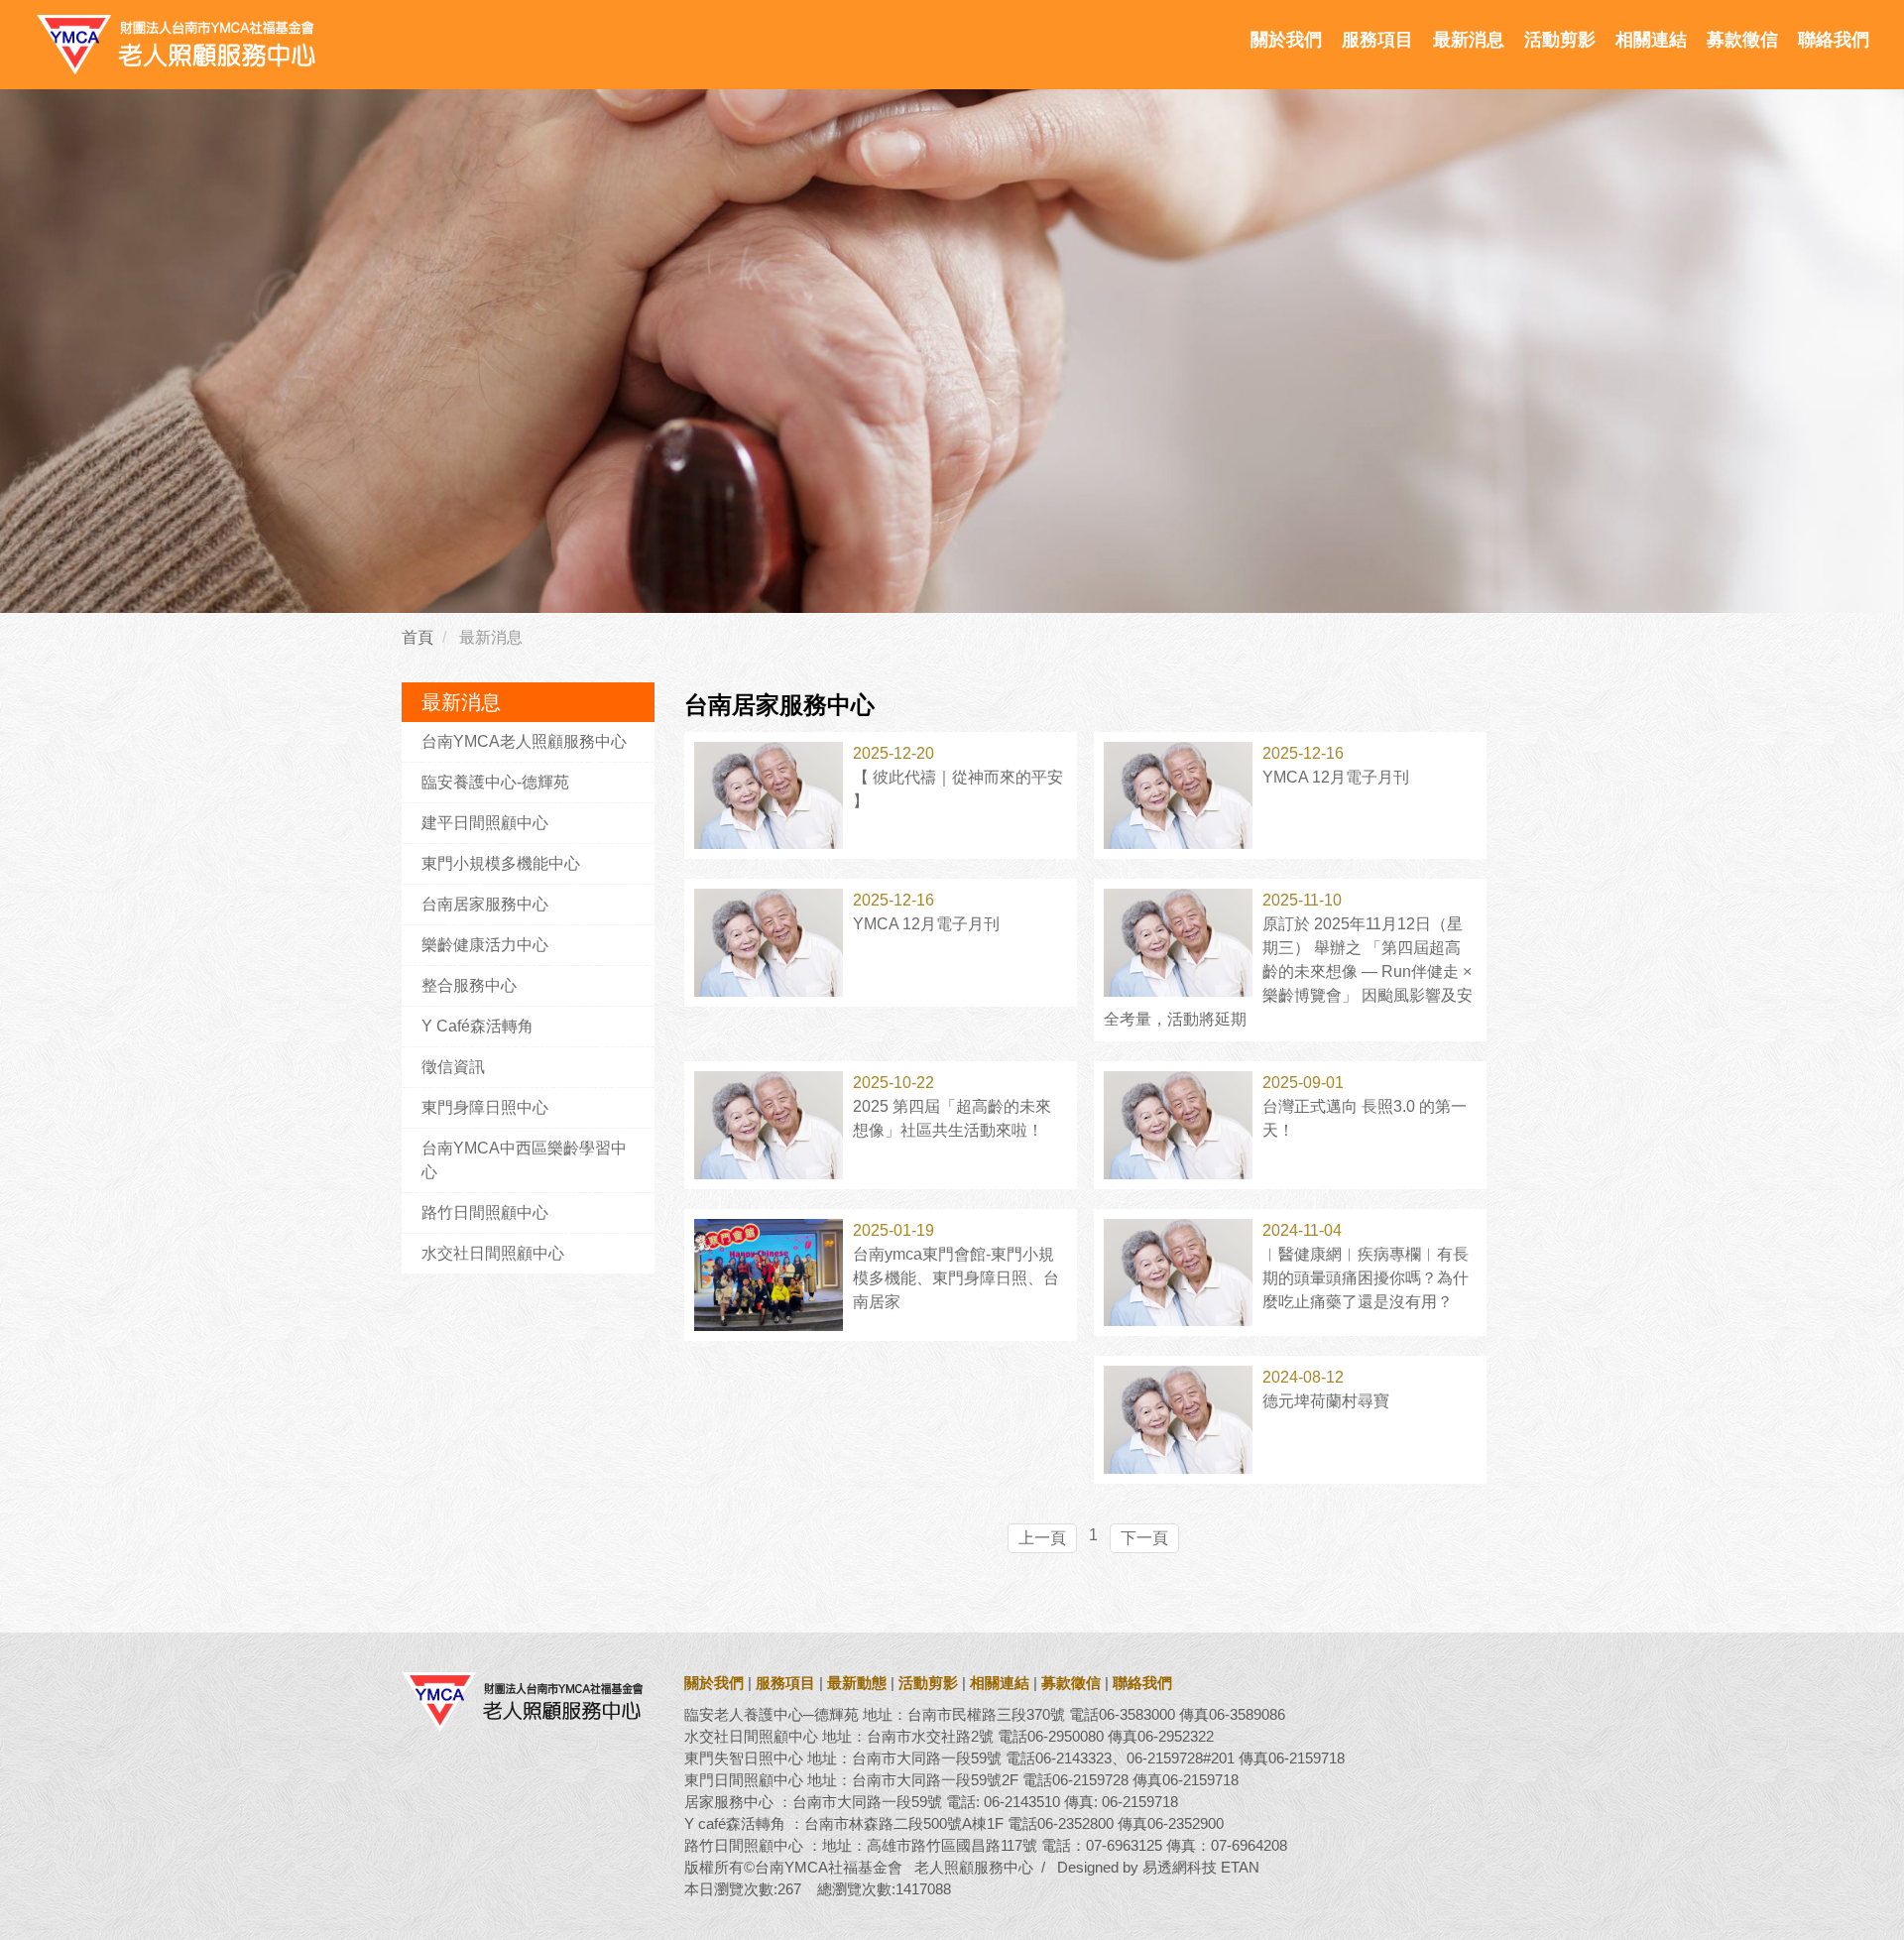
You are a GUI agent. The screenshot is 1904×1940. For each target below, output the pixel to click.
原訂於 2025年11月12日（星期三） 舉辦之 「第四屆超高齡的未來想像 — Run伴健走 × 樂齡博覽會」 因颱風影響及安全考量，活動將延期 (1288, 971)
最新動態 (857, 1683)
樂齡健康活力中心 (485, 945)
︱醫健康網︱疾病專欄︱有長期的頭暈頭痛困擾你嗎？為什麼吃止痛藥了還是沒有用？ (1366, 1278)
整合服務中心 (469, 985)
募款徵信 (1742, 40)
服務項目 (1377, 40)
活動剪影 (1560, 40)
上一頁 (1042, 1538)
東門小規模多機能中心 (501, 863)
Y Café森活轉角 (477, 1026)
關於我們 (1286, 40)
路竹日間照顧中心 (485, 1212)
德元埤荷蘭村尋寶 (1326, 1401)
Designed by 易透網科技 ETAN (1158, 1867)
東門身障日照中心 (485, 1107)
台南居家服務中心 (485, 904)
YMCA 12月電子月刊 (1336, 777)
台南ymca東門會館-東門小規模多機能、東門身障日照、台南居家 (956, 1278)
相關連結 (1651, 40)
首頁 (417, 637)
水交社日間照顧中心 (493, 1253)
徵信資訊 (453, 1067)
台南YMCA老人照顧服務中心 (524, 741)
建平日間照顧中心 (485, 823)
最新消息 (1469, 40)
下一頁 (1144, 1538)
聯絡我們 (1834, 40)
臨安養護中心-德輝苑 (495, 782)
